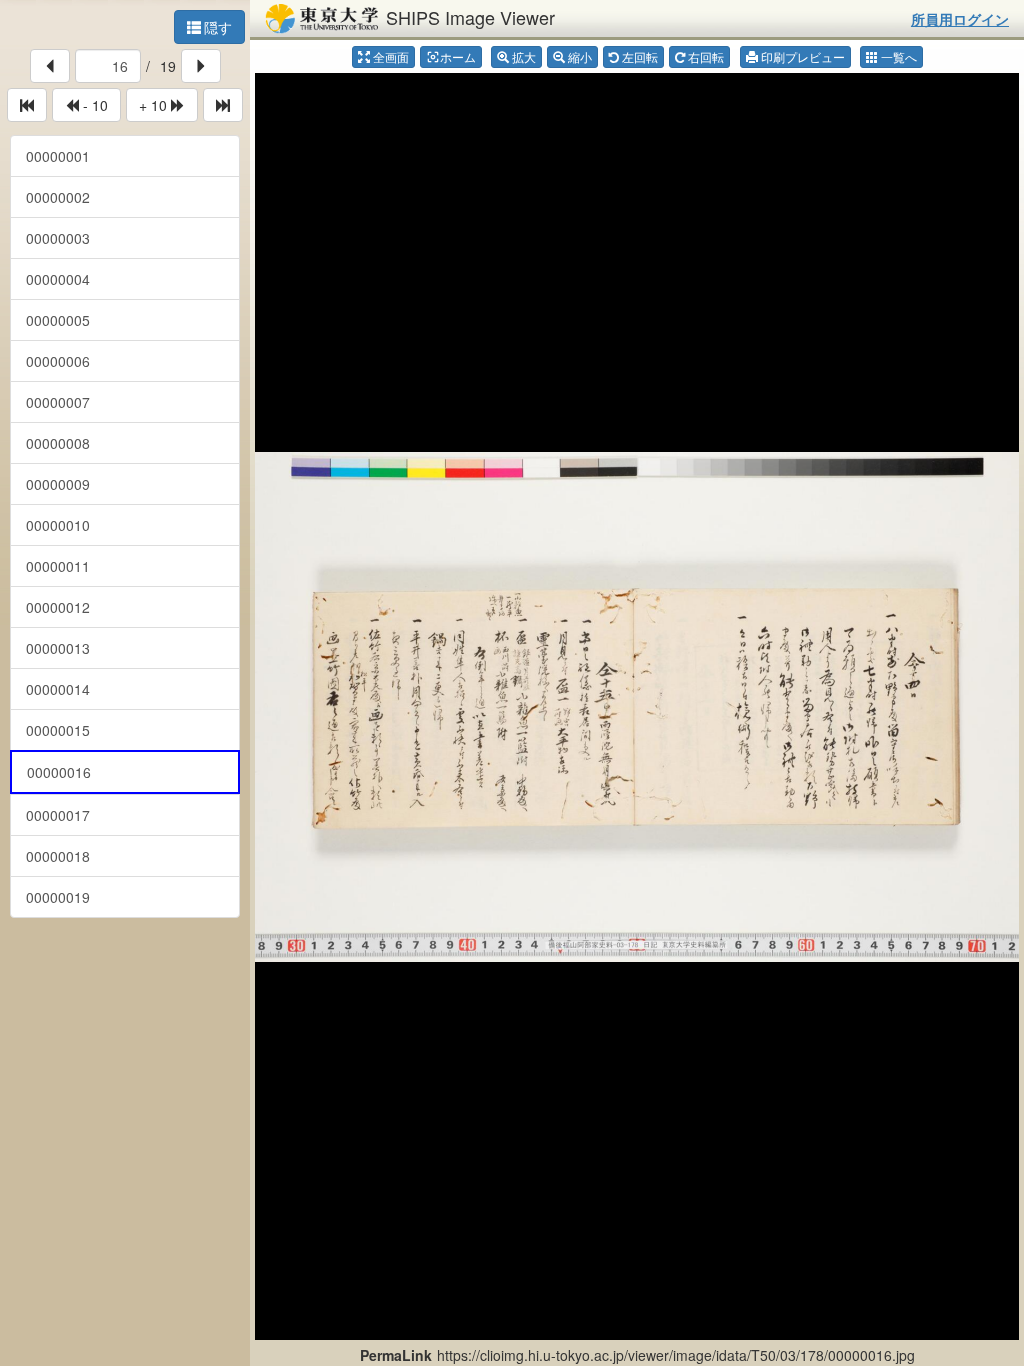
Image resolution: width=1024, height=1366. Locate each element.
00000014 (58, 689)
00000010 (58, 525)
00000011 (58, 566)
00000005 (58, 320)
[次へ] (201, 66)
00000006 (58, 361)
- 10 (93, 105)
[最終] (223, 105)
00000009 (58, 484)
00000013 (58, 648)
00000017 (58, 815)
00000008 (58, 443)
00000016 (59, 772)
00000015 (58, 730)
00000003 (58, 238)
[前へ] (50, 66)
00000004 (58, 279)
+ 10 (155, 105)
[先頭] (27, 105)
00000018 (58, 856)
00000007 (58, 402)
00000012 (58, 607)
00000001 (58, 156)
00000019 (58, 897)
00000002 (58, 197)
